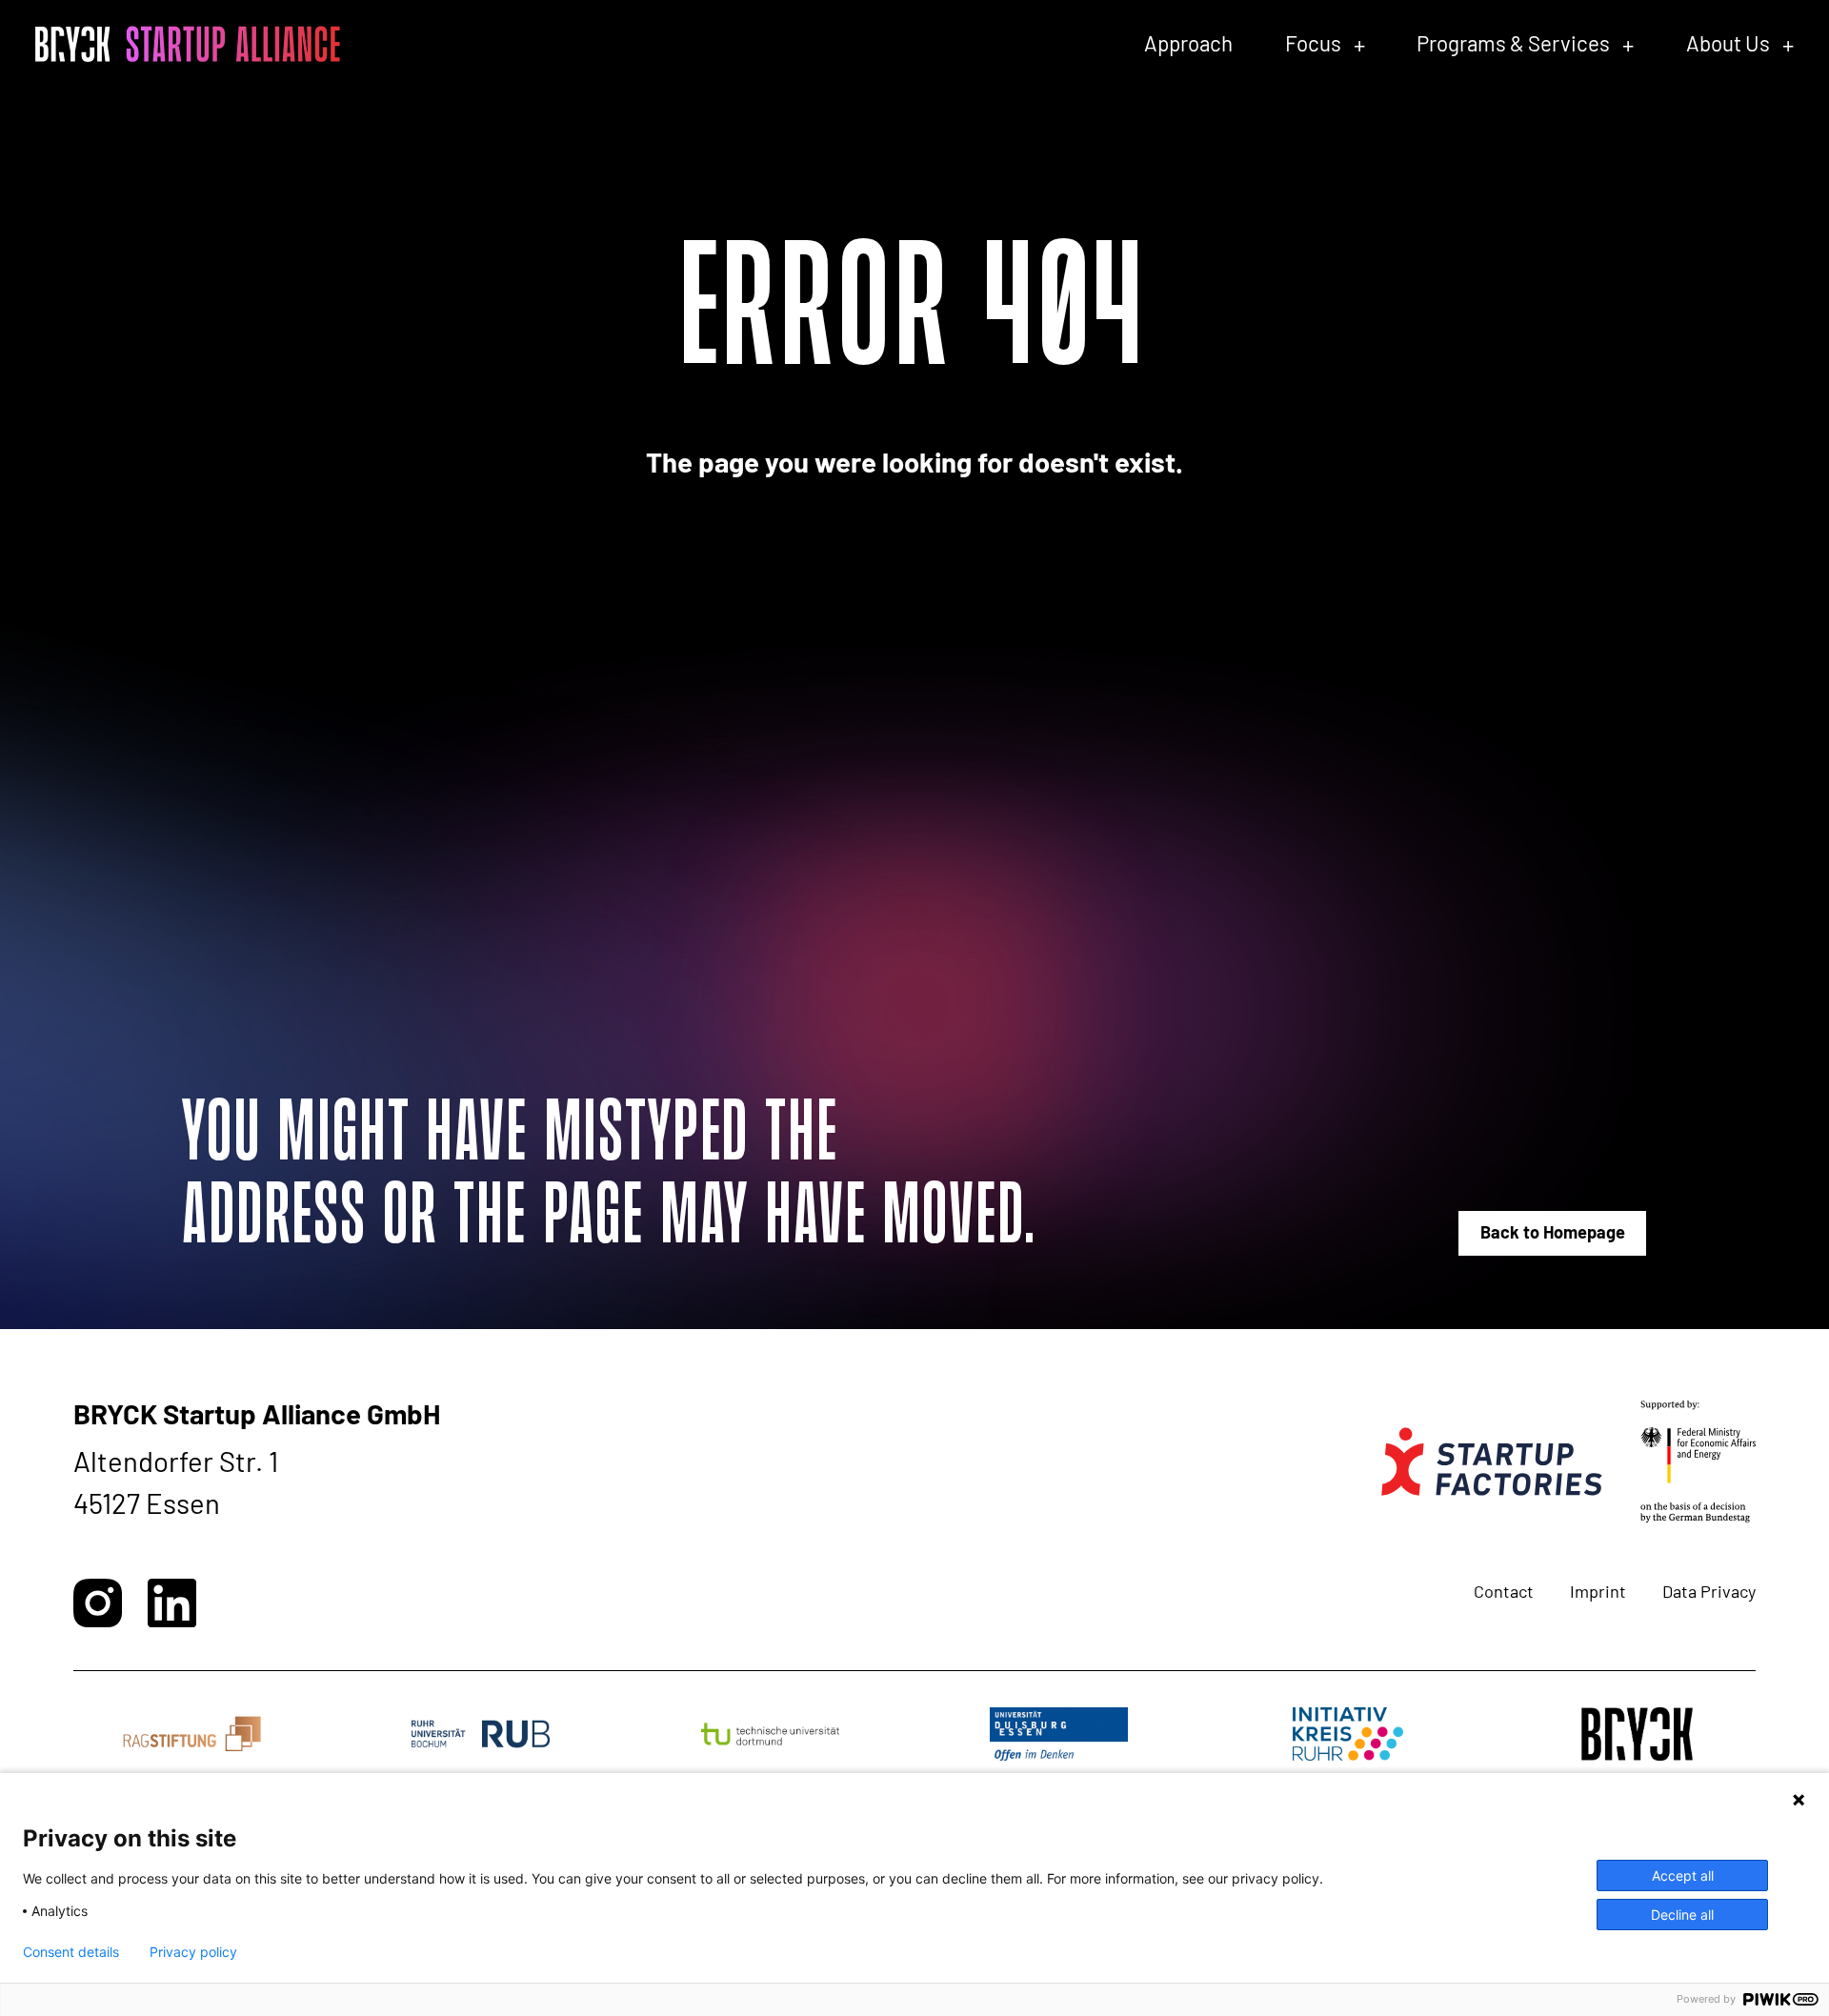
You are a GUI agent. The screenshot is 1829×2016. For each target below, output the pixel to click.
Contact (1504, 1591)
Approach (1188, 43)
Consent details (71, 1952)
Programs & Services (1513, 43)
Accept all (1683, 1875)
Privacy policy (193, 1952)
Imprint (1598, 1591)
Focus (1313, 43)
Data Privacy (1709, 1591)
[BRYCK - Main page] (188, 44)
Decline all (1682, 1915)
